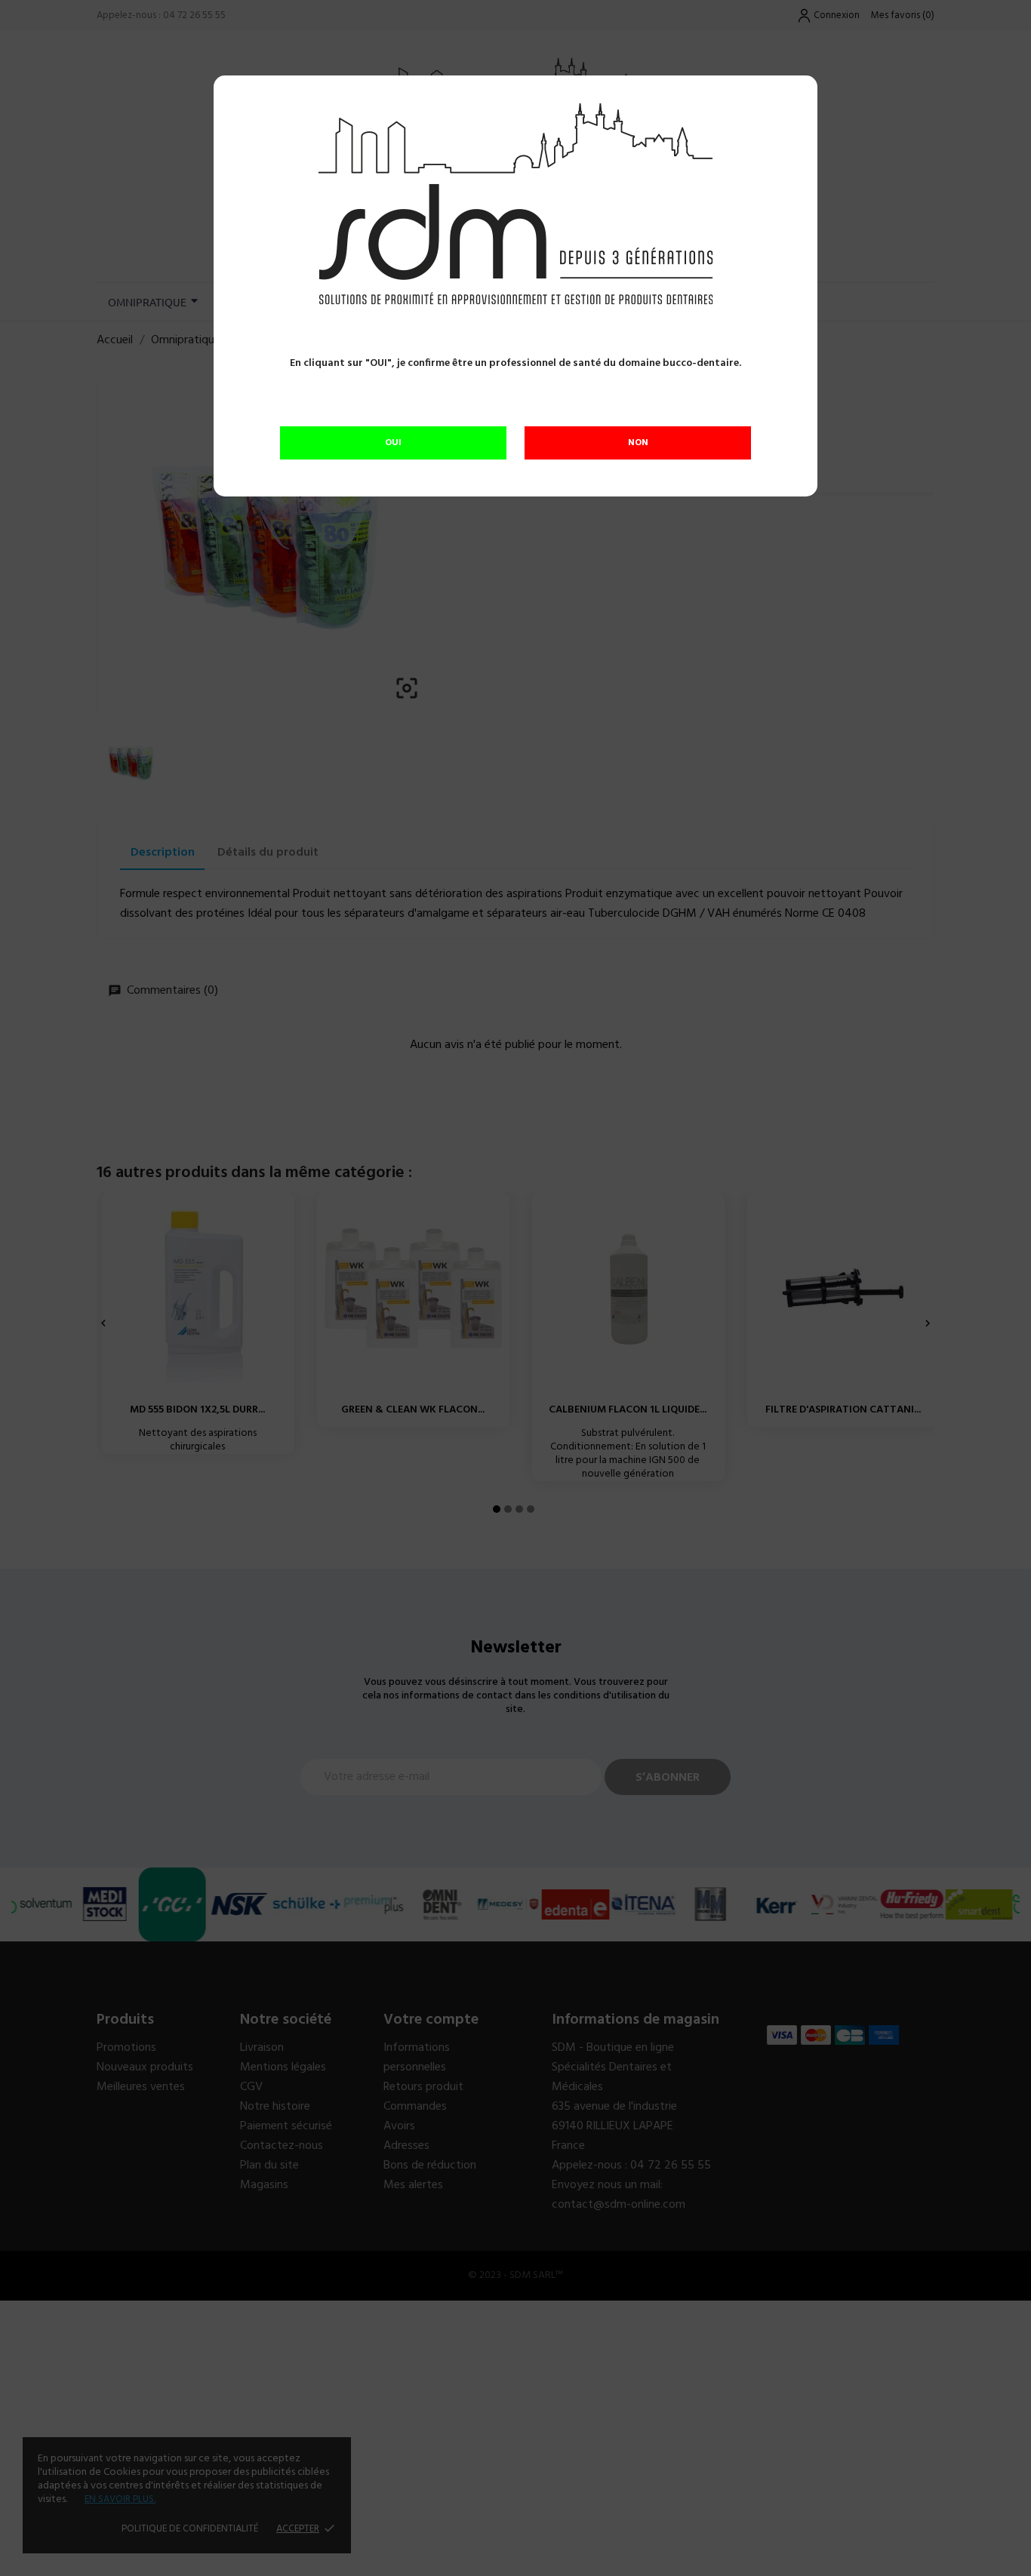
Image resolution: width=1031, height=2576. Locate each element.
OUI (393, 443)
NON (638, 443)
